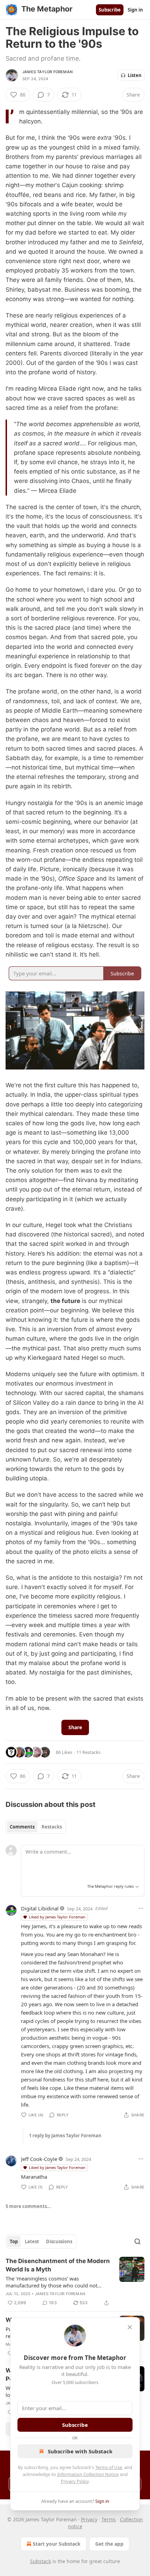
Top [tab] (14, 2241)
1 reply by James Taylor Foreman (65, 2136)
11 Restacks (88, 1752)
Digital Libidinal (40, 1908)
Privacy (89, 2519)
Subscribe (110, 10)
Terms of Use (109, 2467)
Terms (109, 2519)
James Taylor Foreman (47, 72)
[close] (130, 2327)
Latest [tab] (32, 2241)
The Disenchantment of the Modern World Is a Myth (58, 2265)
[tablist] (36, 1827)
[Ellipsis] (141, 1908)
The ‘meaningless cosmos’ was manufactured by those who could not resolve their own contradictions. (51, 2282)
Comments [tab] (22, 1827)
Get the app (109, 2544)
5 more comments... (28, 2206)
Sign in (135, 10)
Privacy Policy (75, 2481)
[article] (75, 2282)
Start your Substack (57, 2544)
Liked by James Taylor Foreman (57, 1917)
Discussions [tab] (59, 2241)
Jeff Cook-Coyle (39, 2159)
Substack (40, 2561)
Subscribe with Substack (80, 2451)
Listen (135, 75)
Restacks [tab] (52, 1827)
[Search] (137, 2241)
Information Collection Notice (88, 2474)
